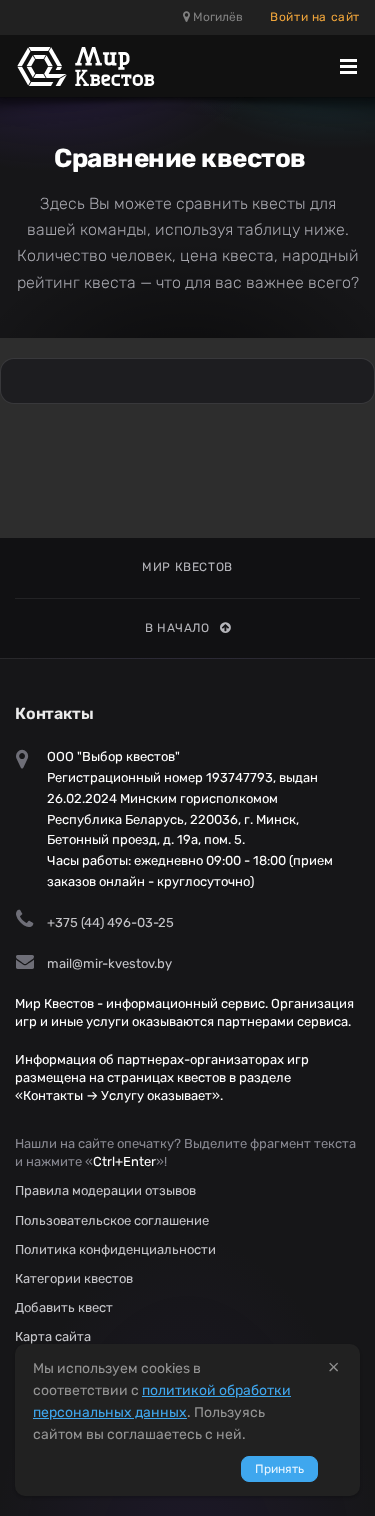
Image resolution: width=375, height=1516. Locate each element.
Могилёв (216, 17)
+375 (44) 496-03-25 (110, 922)
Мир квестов (187, 567)
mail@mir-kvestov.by (109, 963)
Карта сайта (53, 1336)
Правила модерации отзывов (105, 1190)
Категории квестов (74, 1278)
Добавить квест (64, 1307)
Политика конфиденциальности (115, 1249)
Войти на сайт (315, 17)
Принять (279, 1469)
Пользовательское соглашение (112, 1220)
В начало (177, 628)
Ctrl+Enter (124, 1161)
